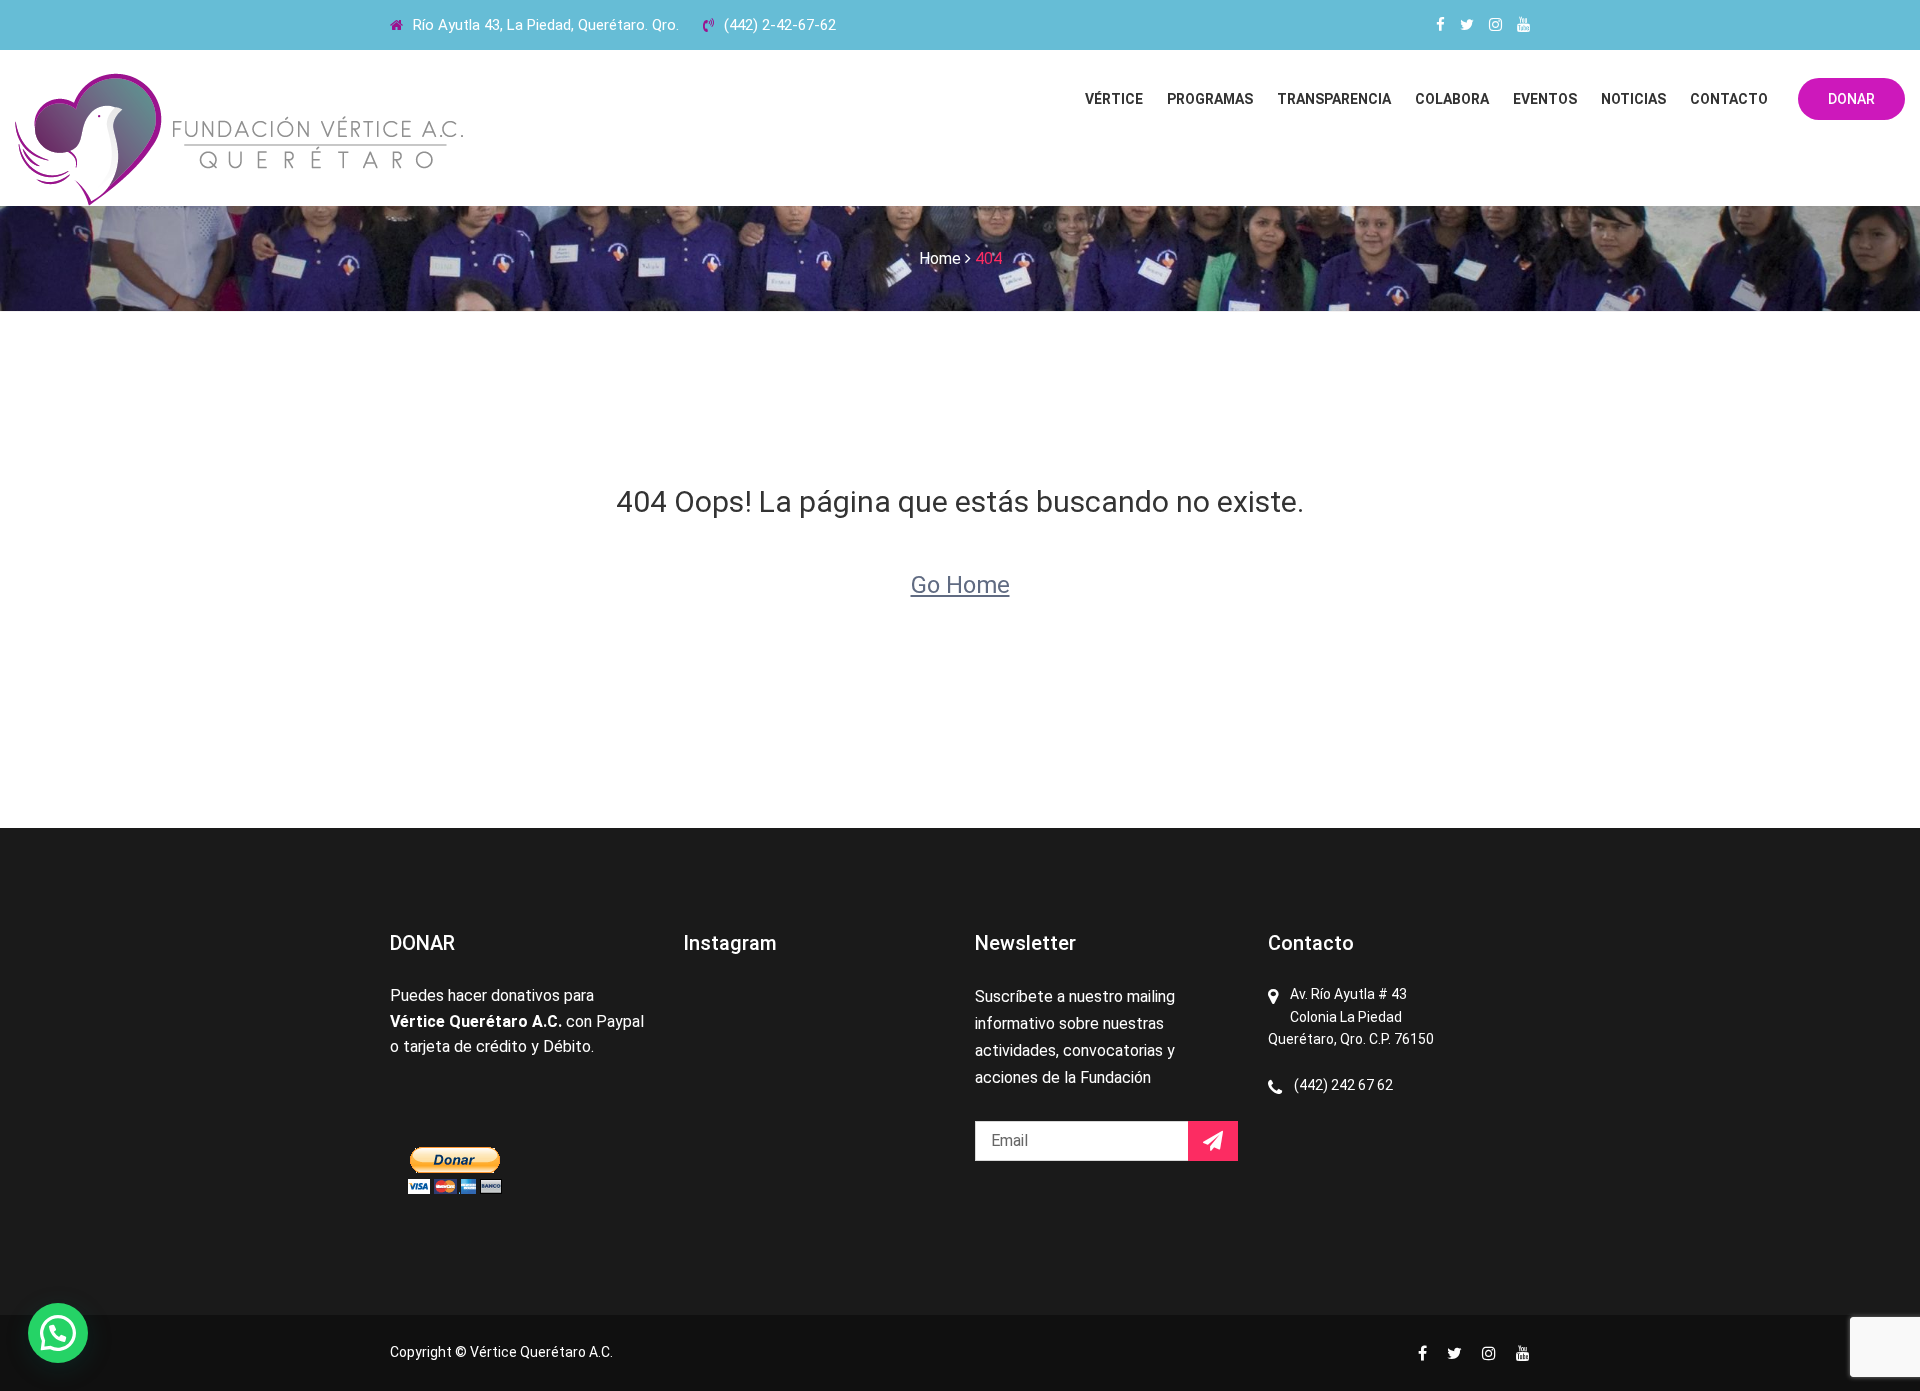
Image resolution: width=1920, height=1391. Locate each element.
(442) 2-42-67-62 (780, 25)
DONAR (1851, 99)
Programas (1210, 99)
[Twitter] (1467, 25)
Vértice (1114, 99)
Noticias (1633, 99)
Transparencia (1334, 99)
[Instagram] (1495, 25)
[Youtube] (1523, 25)
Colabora (1452, 99)
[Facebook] (1440, 25)
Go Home (960, 585)
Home (940, 258)
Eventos (1545, 99)
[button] (58, 1333)
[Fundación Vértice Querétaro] (240, 139)
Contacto (1729, 99)
